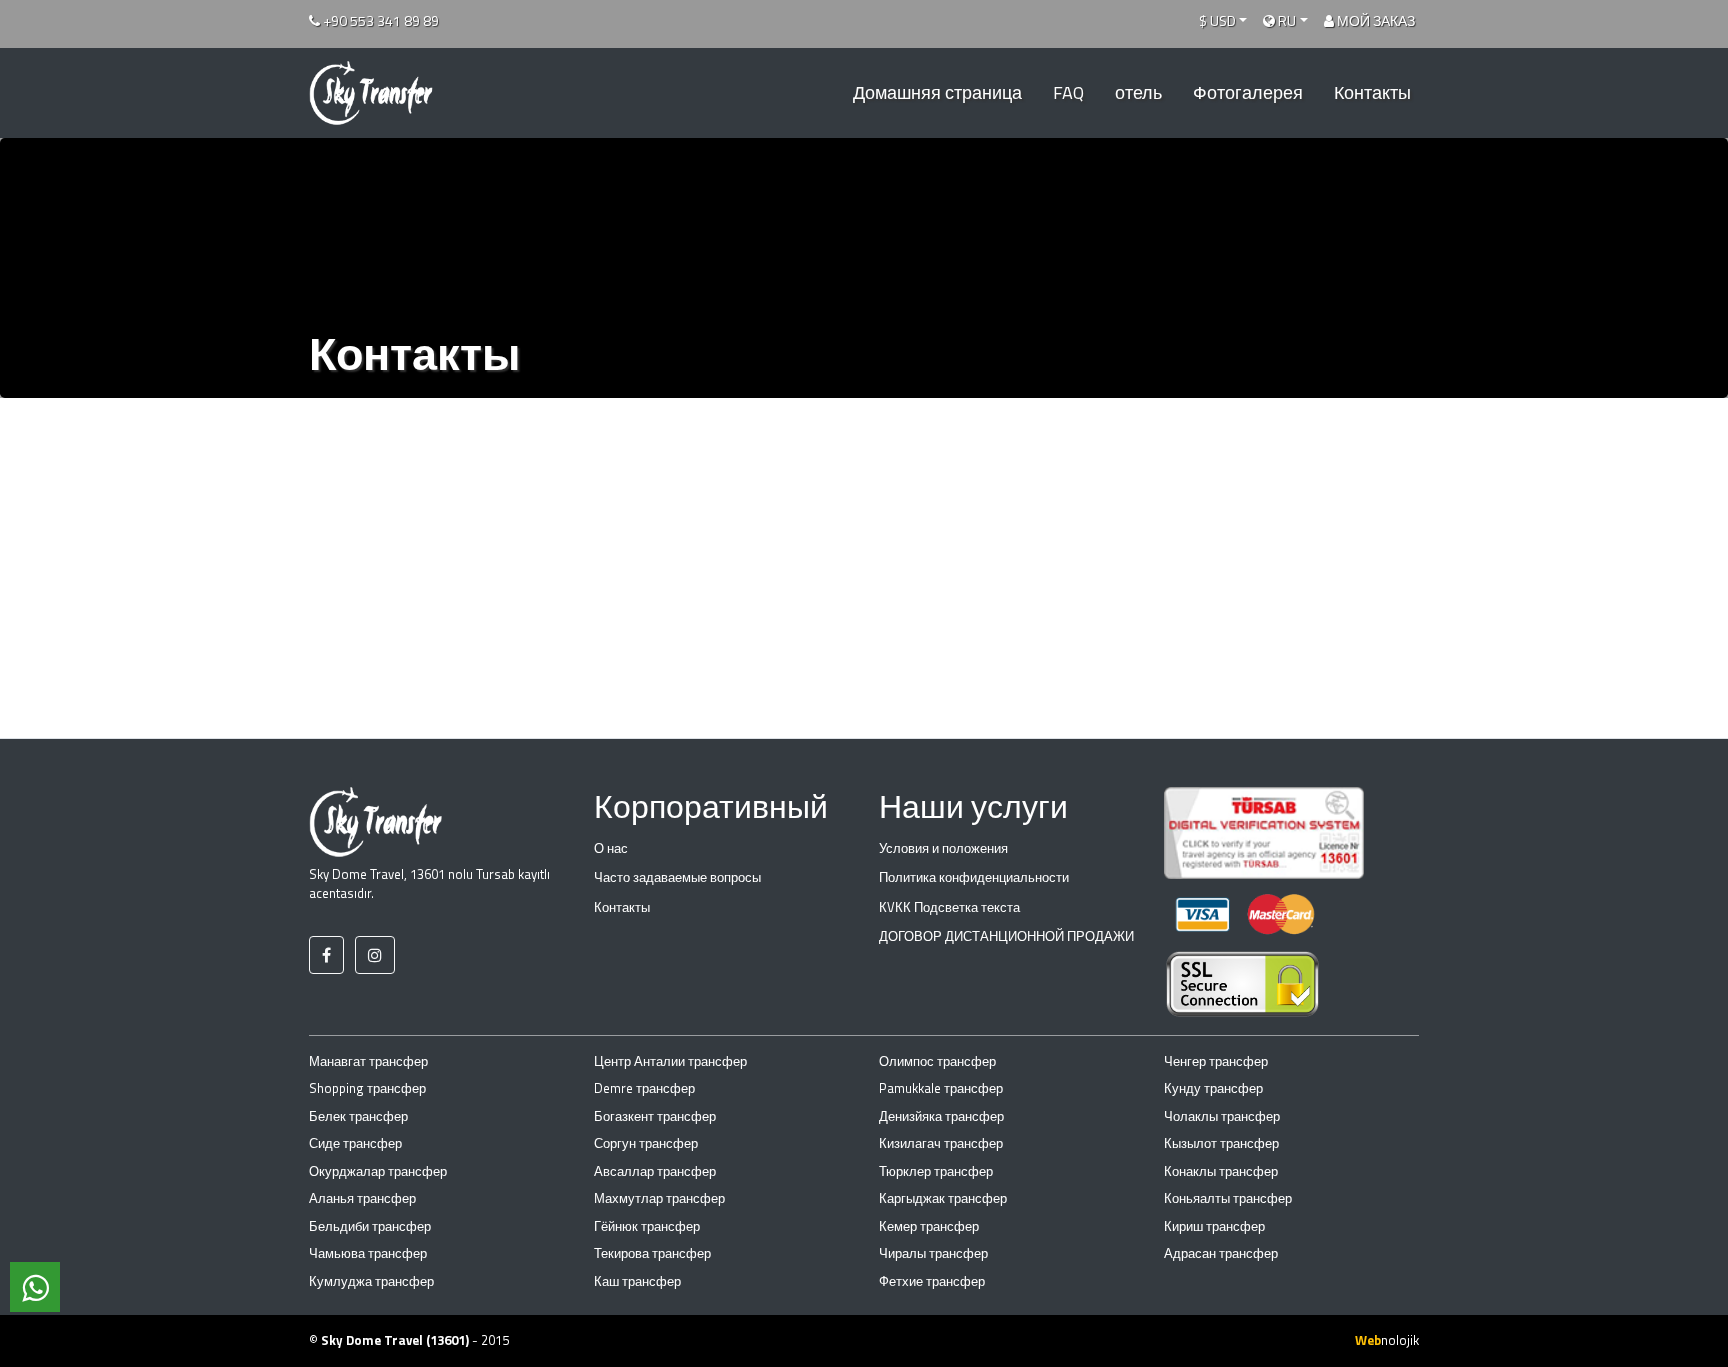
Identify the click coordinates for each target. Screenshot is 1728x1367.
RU (1285, 20)
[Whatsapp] (35, 1287)
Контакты (1372, 92)
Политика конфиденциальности (974, 877)
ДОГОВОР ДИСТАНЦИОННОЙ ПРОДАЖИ (1006, 936)
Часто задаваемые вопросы (677, 877)
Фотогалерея (1248, 92)
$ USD (1217, 20)
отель (1138, 92)
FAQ (1068, 92)
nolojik (1387, 1340)
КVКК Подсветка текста (949, 907)
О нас (611, 848)
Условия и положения (943, 848)
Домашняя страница (937, 92)
